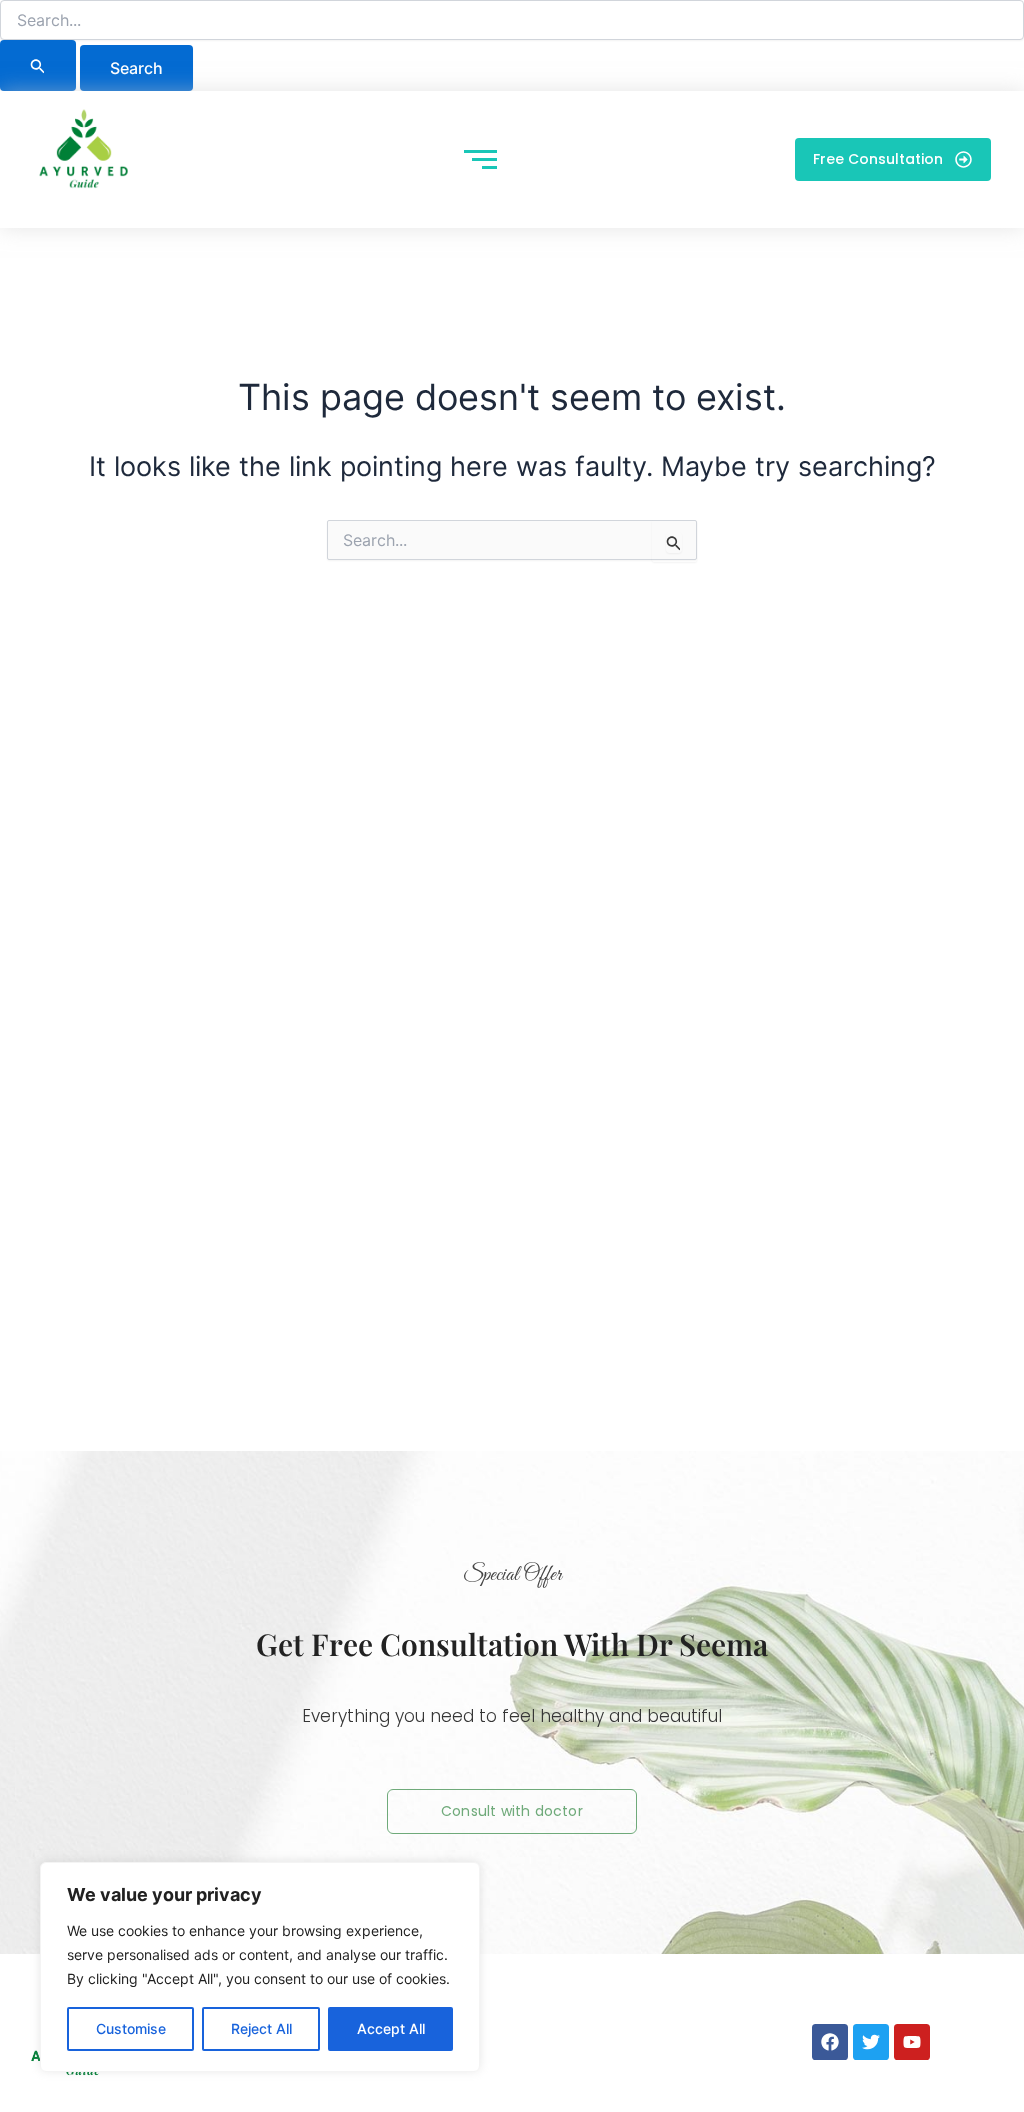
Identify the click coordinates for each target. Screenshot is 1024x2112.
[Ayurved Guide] (84, 155)
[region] (260, 1967)
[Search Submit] (38, 65)
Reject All (261, 2028)
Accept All (391, 2028)
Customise (131, 2028)
